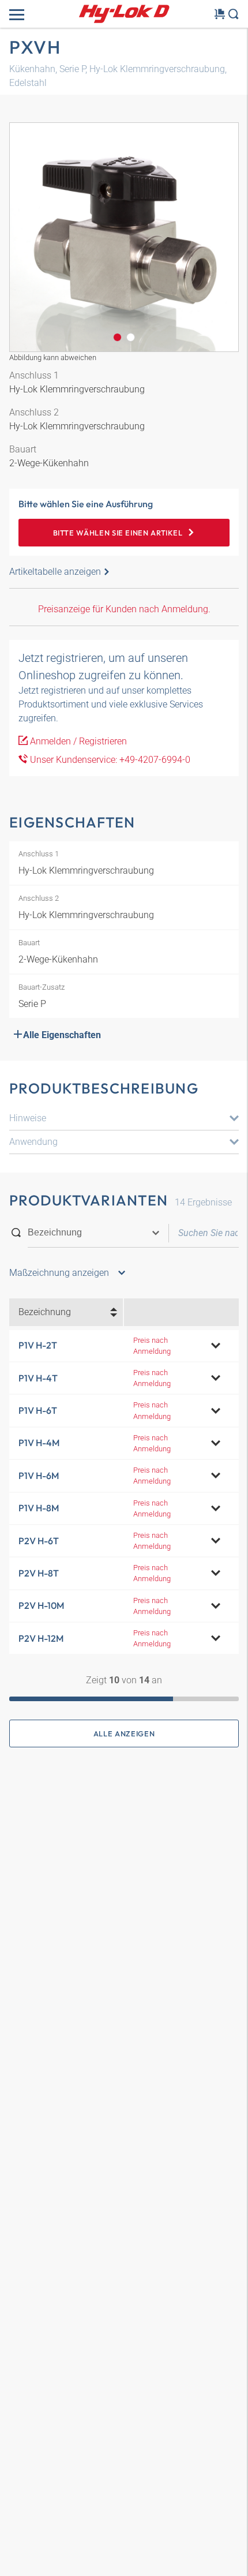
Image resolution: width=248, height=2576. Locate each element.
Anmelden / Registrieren (77, 741)
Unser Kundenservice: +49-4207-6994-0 (109, 760)
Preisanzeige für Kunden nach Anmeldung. (124, 609)
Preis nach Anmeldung (152, 1346)
